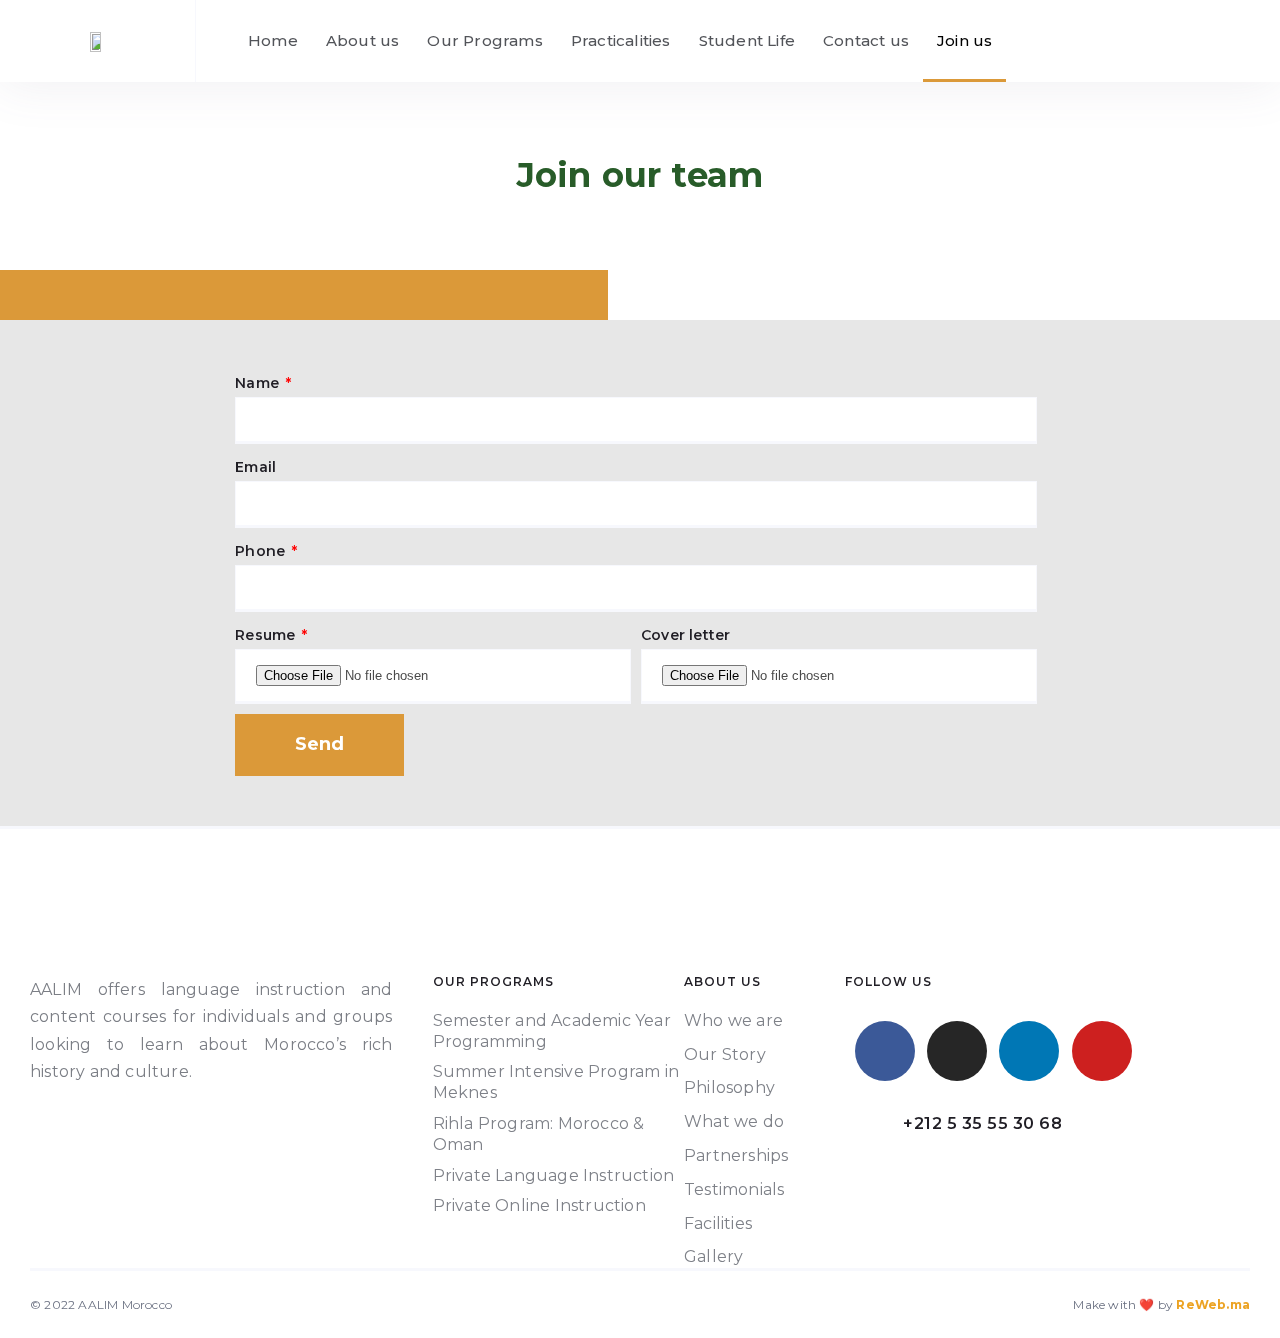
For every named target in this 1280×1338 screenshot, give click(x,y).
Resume (267, 635)
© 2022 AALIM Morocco (101, 1304)
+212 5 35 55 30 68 (982, 1123)
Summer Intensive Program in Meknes (556, 1082)
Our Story (725, 1054)
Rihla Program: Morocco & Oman (539, 1134)
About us (363, 40)
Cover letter (685, 635)
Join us (964, 40)
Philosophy (729, 1087)
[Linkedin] (1029, 1051)
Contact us (866, 40)
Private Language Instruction (554, 1175)
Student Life (747, 40)
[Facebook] (885, 1051)
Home (273, 40)
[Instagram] (957, 1051)
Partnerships (736, 1155)
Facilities (718, 1223)
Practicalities (621, 40)
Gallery (713, 1256)
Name (259, 383)
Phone (262, 551)
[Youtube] (1102, 1051)
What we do (734, 1121)
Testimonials (734, 1189)
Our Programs (484, 40)
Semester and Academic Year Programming (552, 1031)
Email (255, 467)
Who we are (733, 1020)
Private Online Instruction (539, 1205)
